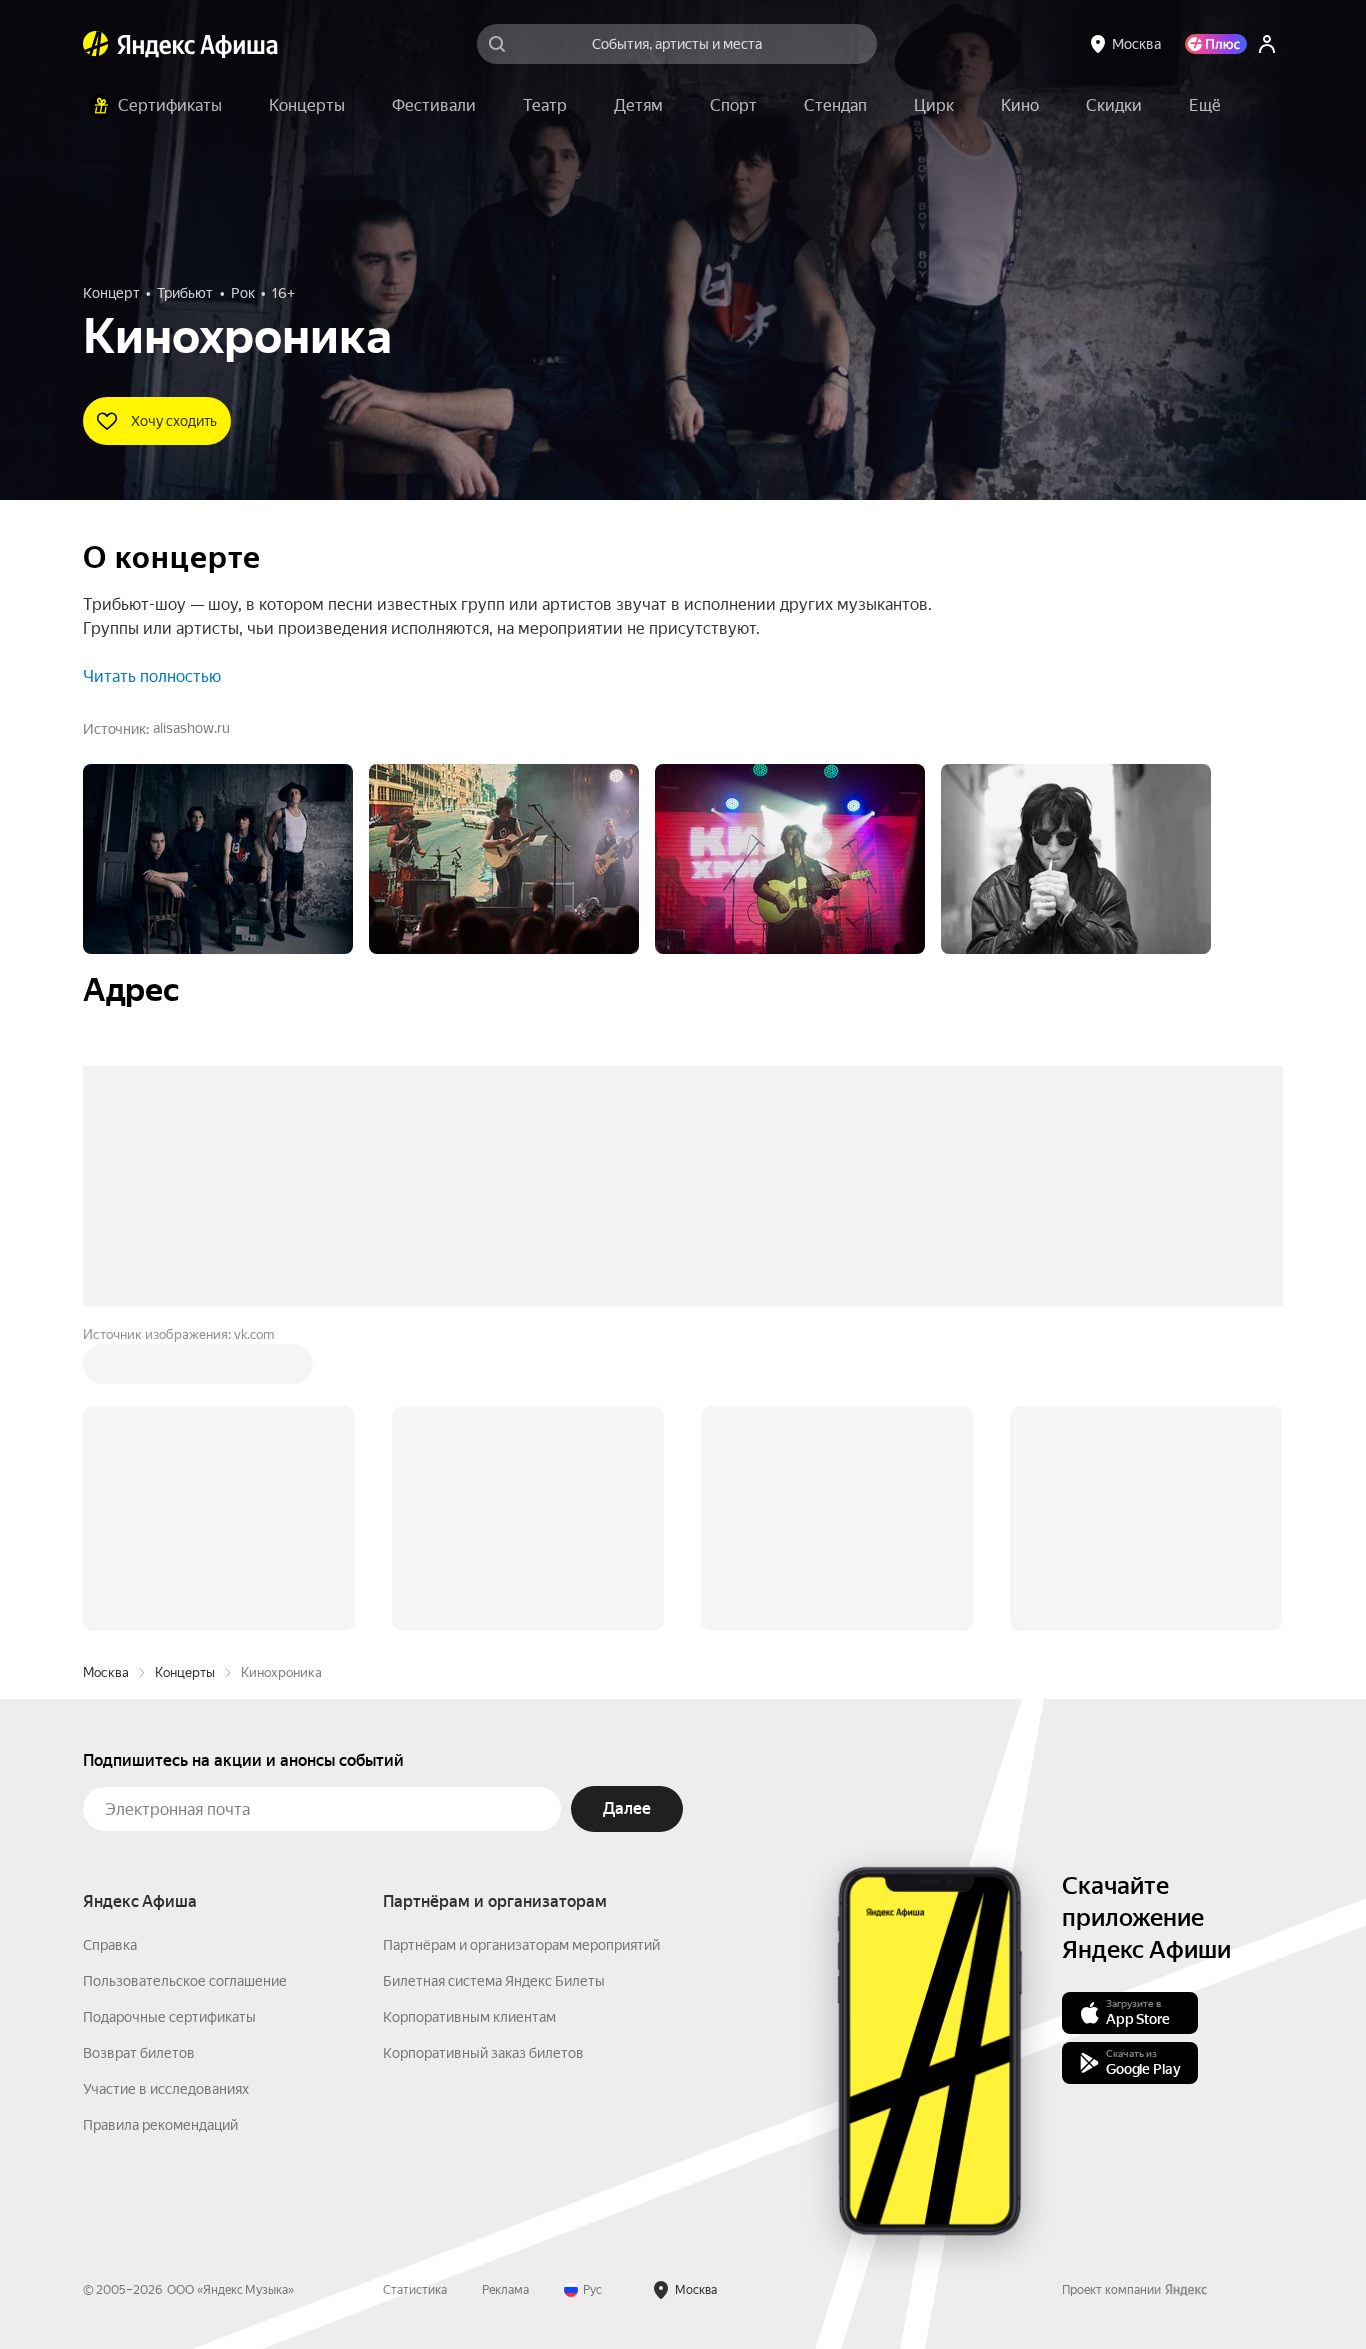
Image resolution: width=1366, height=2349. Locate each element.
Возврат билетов (139, 1750)
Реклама (505, 1987)
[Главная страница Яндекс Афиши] (96, 44)
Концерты (185, 1369)
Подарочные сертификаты (169, 1714)
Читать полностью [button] (152, 676)
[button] (1205, 106)
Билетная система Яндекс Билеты (494, 1678)
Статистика (415, 1987)
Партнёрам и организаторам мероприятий (521, 1642)
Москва (106, 1369)
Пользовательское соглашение (185, 1678)
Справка (110, 1642)
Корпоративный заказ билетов (483, 1750)
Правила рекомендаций (160, 1822)
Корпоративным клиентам (469, 1714)
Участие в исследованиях (166, 1786)
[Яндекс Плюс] (1216, 44)
